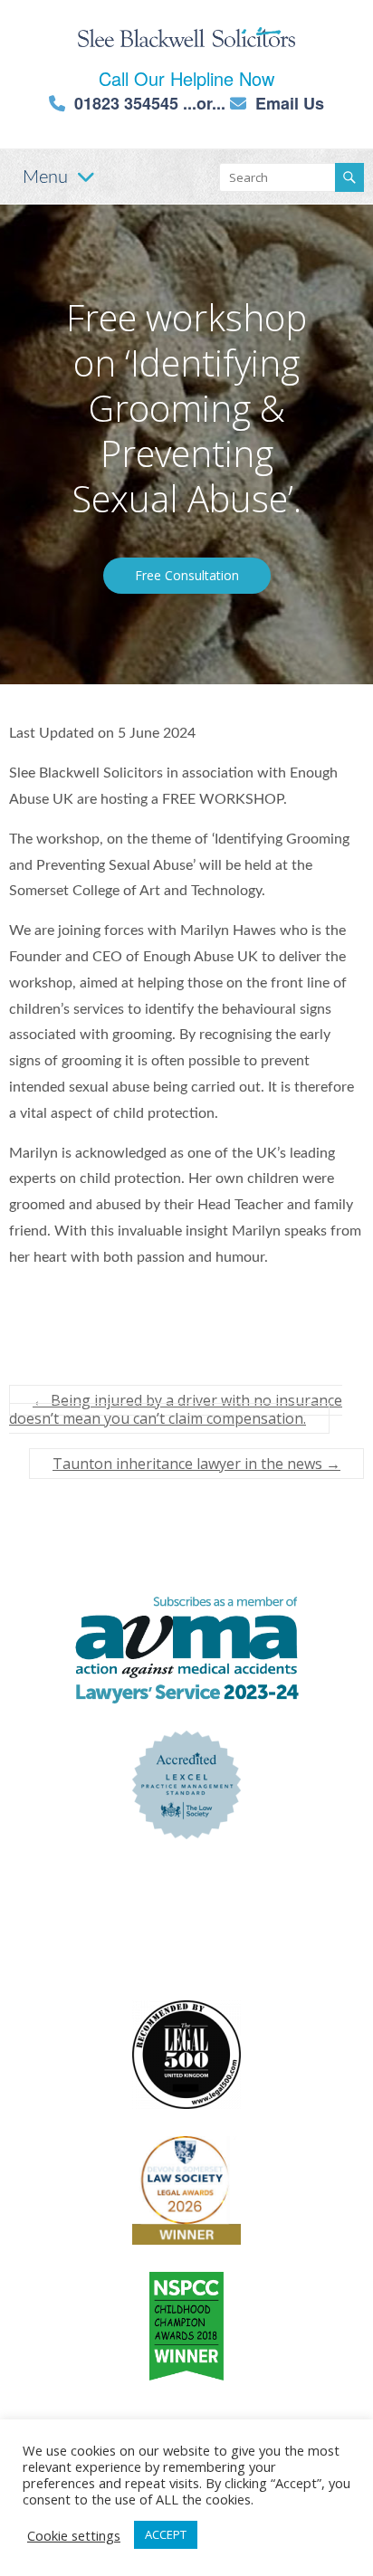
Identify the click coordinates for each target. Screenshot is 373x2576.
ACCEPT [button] (166, 2534)
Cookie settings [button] (74, 2535)
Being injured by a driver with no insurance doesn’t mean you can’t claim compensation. (176, 1409)
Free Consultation (187, 575)
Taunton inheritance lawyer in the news (196, 1464)
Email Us (290, 103)
